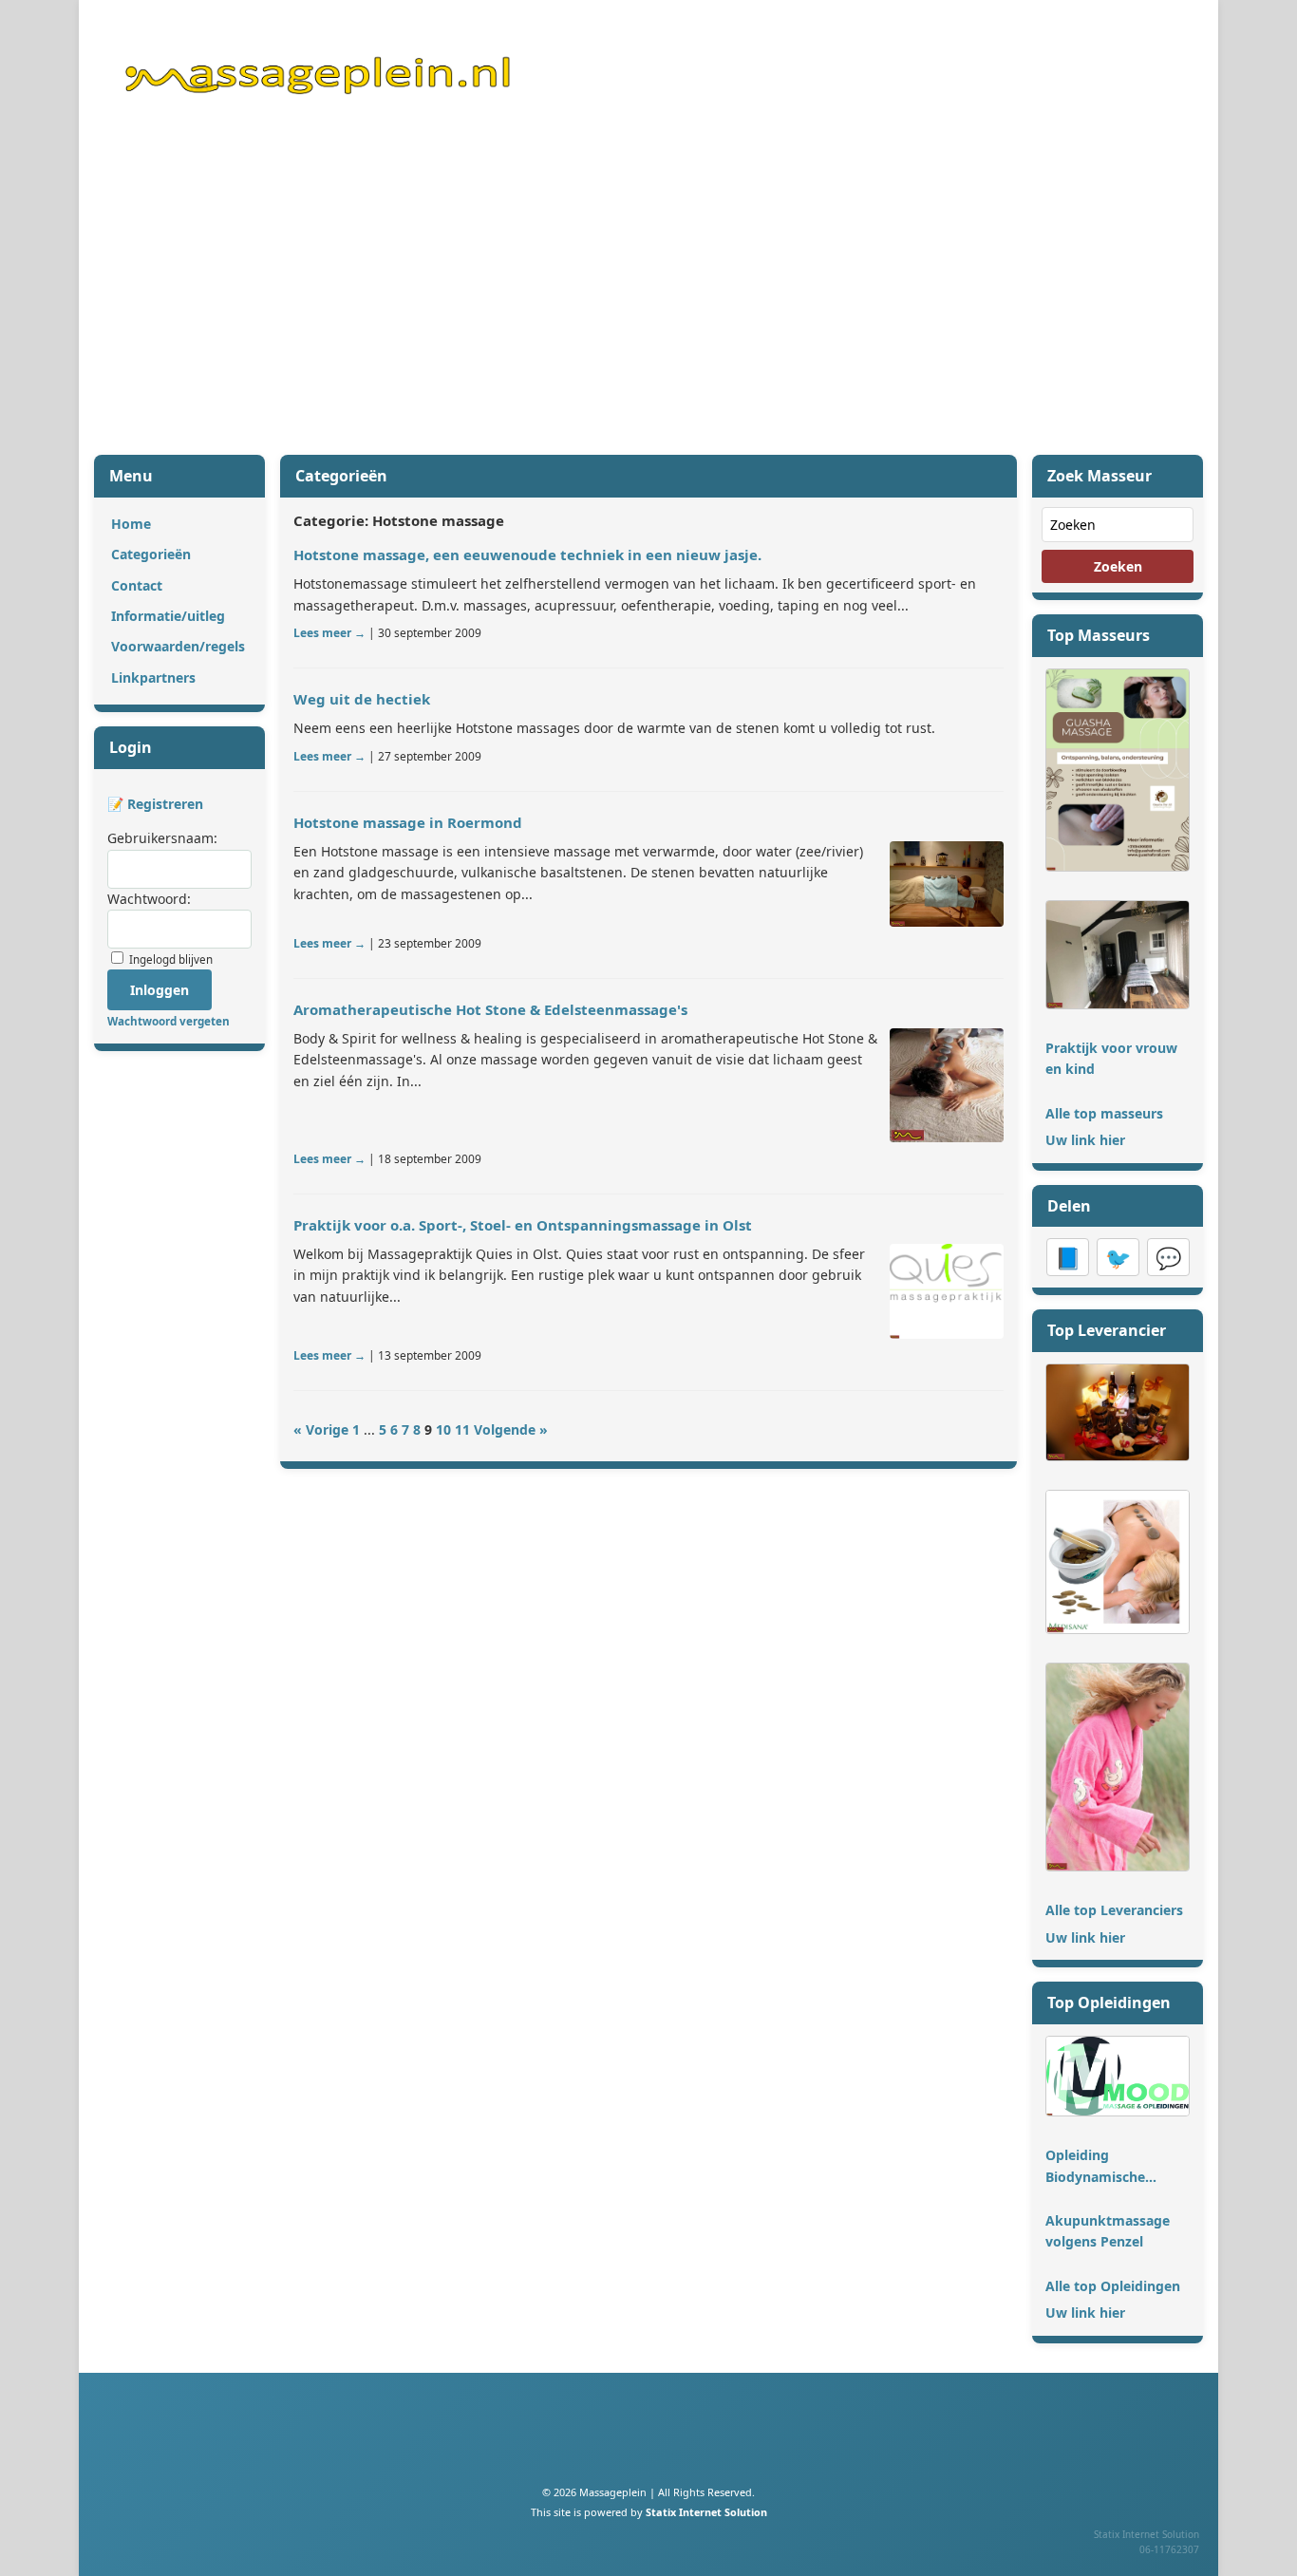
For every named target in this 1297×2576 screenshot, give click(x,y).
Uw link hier (1085, 1140)
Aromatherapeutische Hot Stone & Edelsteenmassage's (490, 1009)
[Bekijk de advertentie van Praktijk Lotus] (947, 884)
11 (462, 1429)
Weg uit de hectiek (362, 699)
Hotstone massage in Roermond (408, 822)
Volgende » (511, 1429)
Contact (137, 585)
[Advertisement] (648, 297)
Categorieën (151, 554)
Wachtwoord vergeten (169, 1021)
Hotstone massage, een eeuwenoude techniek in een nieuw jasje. (527, 555)
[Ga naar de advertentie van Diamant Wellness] (1118, 1456)
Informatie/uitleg (168, 616)
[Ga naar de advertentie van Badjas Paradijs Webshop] (1118, 1866)
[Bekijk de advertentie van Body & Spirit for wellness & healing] (947, 1085)
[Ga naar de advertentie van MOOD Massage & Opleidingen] (1118, 2111)
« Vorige (321, 1429)
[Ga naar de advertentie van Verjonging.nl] (1118, 1629)
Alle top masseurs (1104, 1113)
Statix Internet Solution (706, 2512)
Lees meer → (329, 633)
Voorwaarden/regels (178, 646)
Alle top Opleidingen (1113, 2286)
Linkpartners (153, 677)
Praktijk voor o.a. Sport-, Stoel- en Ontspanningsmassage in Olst (523, 1225)
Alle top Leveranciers (1114, 1910)
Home (131, 524)
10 (443, 1429)
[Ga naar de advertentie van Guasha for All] (1118, 866)
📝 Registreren (155, 804)
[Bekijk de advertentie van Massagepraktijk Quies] (947, 1291)
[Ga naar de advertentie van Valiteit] (1118, 1004)
